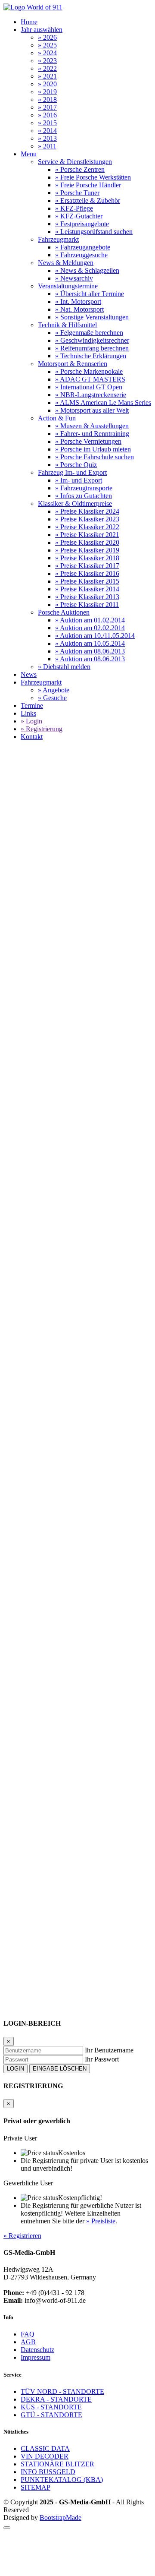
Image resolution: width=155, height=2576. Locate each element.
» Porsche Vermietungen (88, 441)
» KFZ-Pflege (74, 208)
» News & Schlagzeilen (87, 270)
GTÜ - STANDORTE (51, 2415)
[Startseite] (33, 7)
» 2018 (47, 99)
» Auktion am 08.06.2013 (90, 651)
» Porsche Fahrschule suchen (95, 457)
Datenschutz (37, 2350)
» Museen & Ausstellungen (92, 426)
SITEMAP (36, 2487)
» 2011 (47, 146)
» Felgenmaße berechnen (89, 333)
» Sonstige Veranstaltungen (92, 317)
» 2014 (47, 131)
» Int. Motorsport (78, 301)
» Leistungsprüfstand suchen (94, 232)
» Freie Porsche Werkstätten (93, 177)
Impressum (36, 2357)
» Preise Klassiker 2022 (87, 527)
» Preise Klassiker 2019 (87, 550)
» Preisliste (101, 2221)
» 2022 (47, 68)
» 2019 (47, 92)
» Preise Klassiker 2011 (87, 605)
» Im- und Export (79, 480)
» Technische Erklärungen (91, 356)
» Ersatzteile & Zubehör (88, 200)
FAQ (28, 2334)
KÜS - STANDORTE (51, 2407)
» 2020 (47, 84)
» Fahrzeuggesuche (81, 255)
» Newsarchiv (74, 278)
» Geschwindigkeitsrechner (92, 340)
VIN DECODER (45, 2456)
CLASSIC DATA (45, 2448)
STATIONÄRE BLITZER (57, 2464)
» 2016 (47, 115)
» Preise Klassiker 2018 (87, 558)
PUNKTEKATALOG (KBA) (62, 2480)
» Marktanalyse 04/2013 (37, 1693)
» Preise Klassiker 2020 (87, 542)
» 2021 (47, 76)
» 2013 (47, 138)
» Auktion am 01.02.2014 (90, 620)
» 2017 (47, 107)
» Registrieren (22, 2236)
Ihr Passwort (102, 2059)
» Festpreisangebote (82, 224)
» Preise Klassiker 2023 (87, 519)
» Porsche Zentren (80, 169)
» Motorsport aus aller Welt (92, 410)
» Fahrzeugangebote (83, 247)
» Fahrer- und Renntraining (92, 434)
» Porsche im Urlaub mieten (93, 449)
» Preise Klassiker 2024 (87, 511)
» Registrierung (42, 729)
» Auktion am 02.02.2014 (90, 628)
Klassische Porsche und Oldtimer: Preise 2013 (85, 1081)
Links (28, 713)
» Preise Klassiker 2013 (87, 597)
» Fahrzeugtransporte (84, 488)
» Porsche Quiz (76, 465)
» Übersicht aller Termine (90, 294)
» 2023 (47, 61)
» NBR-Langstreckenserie (91, 395)
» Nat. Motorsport (79, 309)
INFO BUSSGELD (48, 2472)
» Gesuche (52, 698)
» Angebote (54, 690)
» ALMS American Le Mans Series (103, 402)
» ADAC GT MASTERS (90, 379)
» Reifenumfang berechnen (92, 348)
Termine (32, 706)
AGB (28, 2342)
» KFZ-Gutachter (79, 216)
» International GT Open (89, 387)
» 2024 (47, 53)
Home (29, 22)
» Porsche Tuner (77, 193)
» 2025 (47, 45)
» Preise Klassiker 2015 (87, 581)
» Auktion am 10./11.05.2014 (95, 636)
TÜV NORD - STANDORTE (62, 2391)
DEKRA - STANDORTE (56, 2399)
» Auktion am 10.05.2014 (90, 643)
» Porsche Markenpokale (89, 371)
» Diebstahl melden (64, 667)
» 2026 (47, 37)
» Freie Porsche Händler (88, 185)
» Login (31, 721)
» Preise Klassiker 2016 (87, 573)
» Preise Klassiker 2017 (87, 566)
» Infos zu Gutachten (84, 496)
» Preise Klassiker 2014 (87, 589)
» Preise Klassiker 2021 (87, 535)
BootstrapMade (60, 2518)
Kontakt (32, 737)
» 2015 (47, 123)
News (29, 674)
